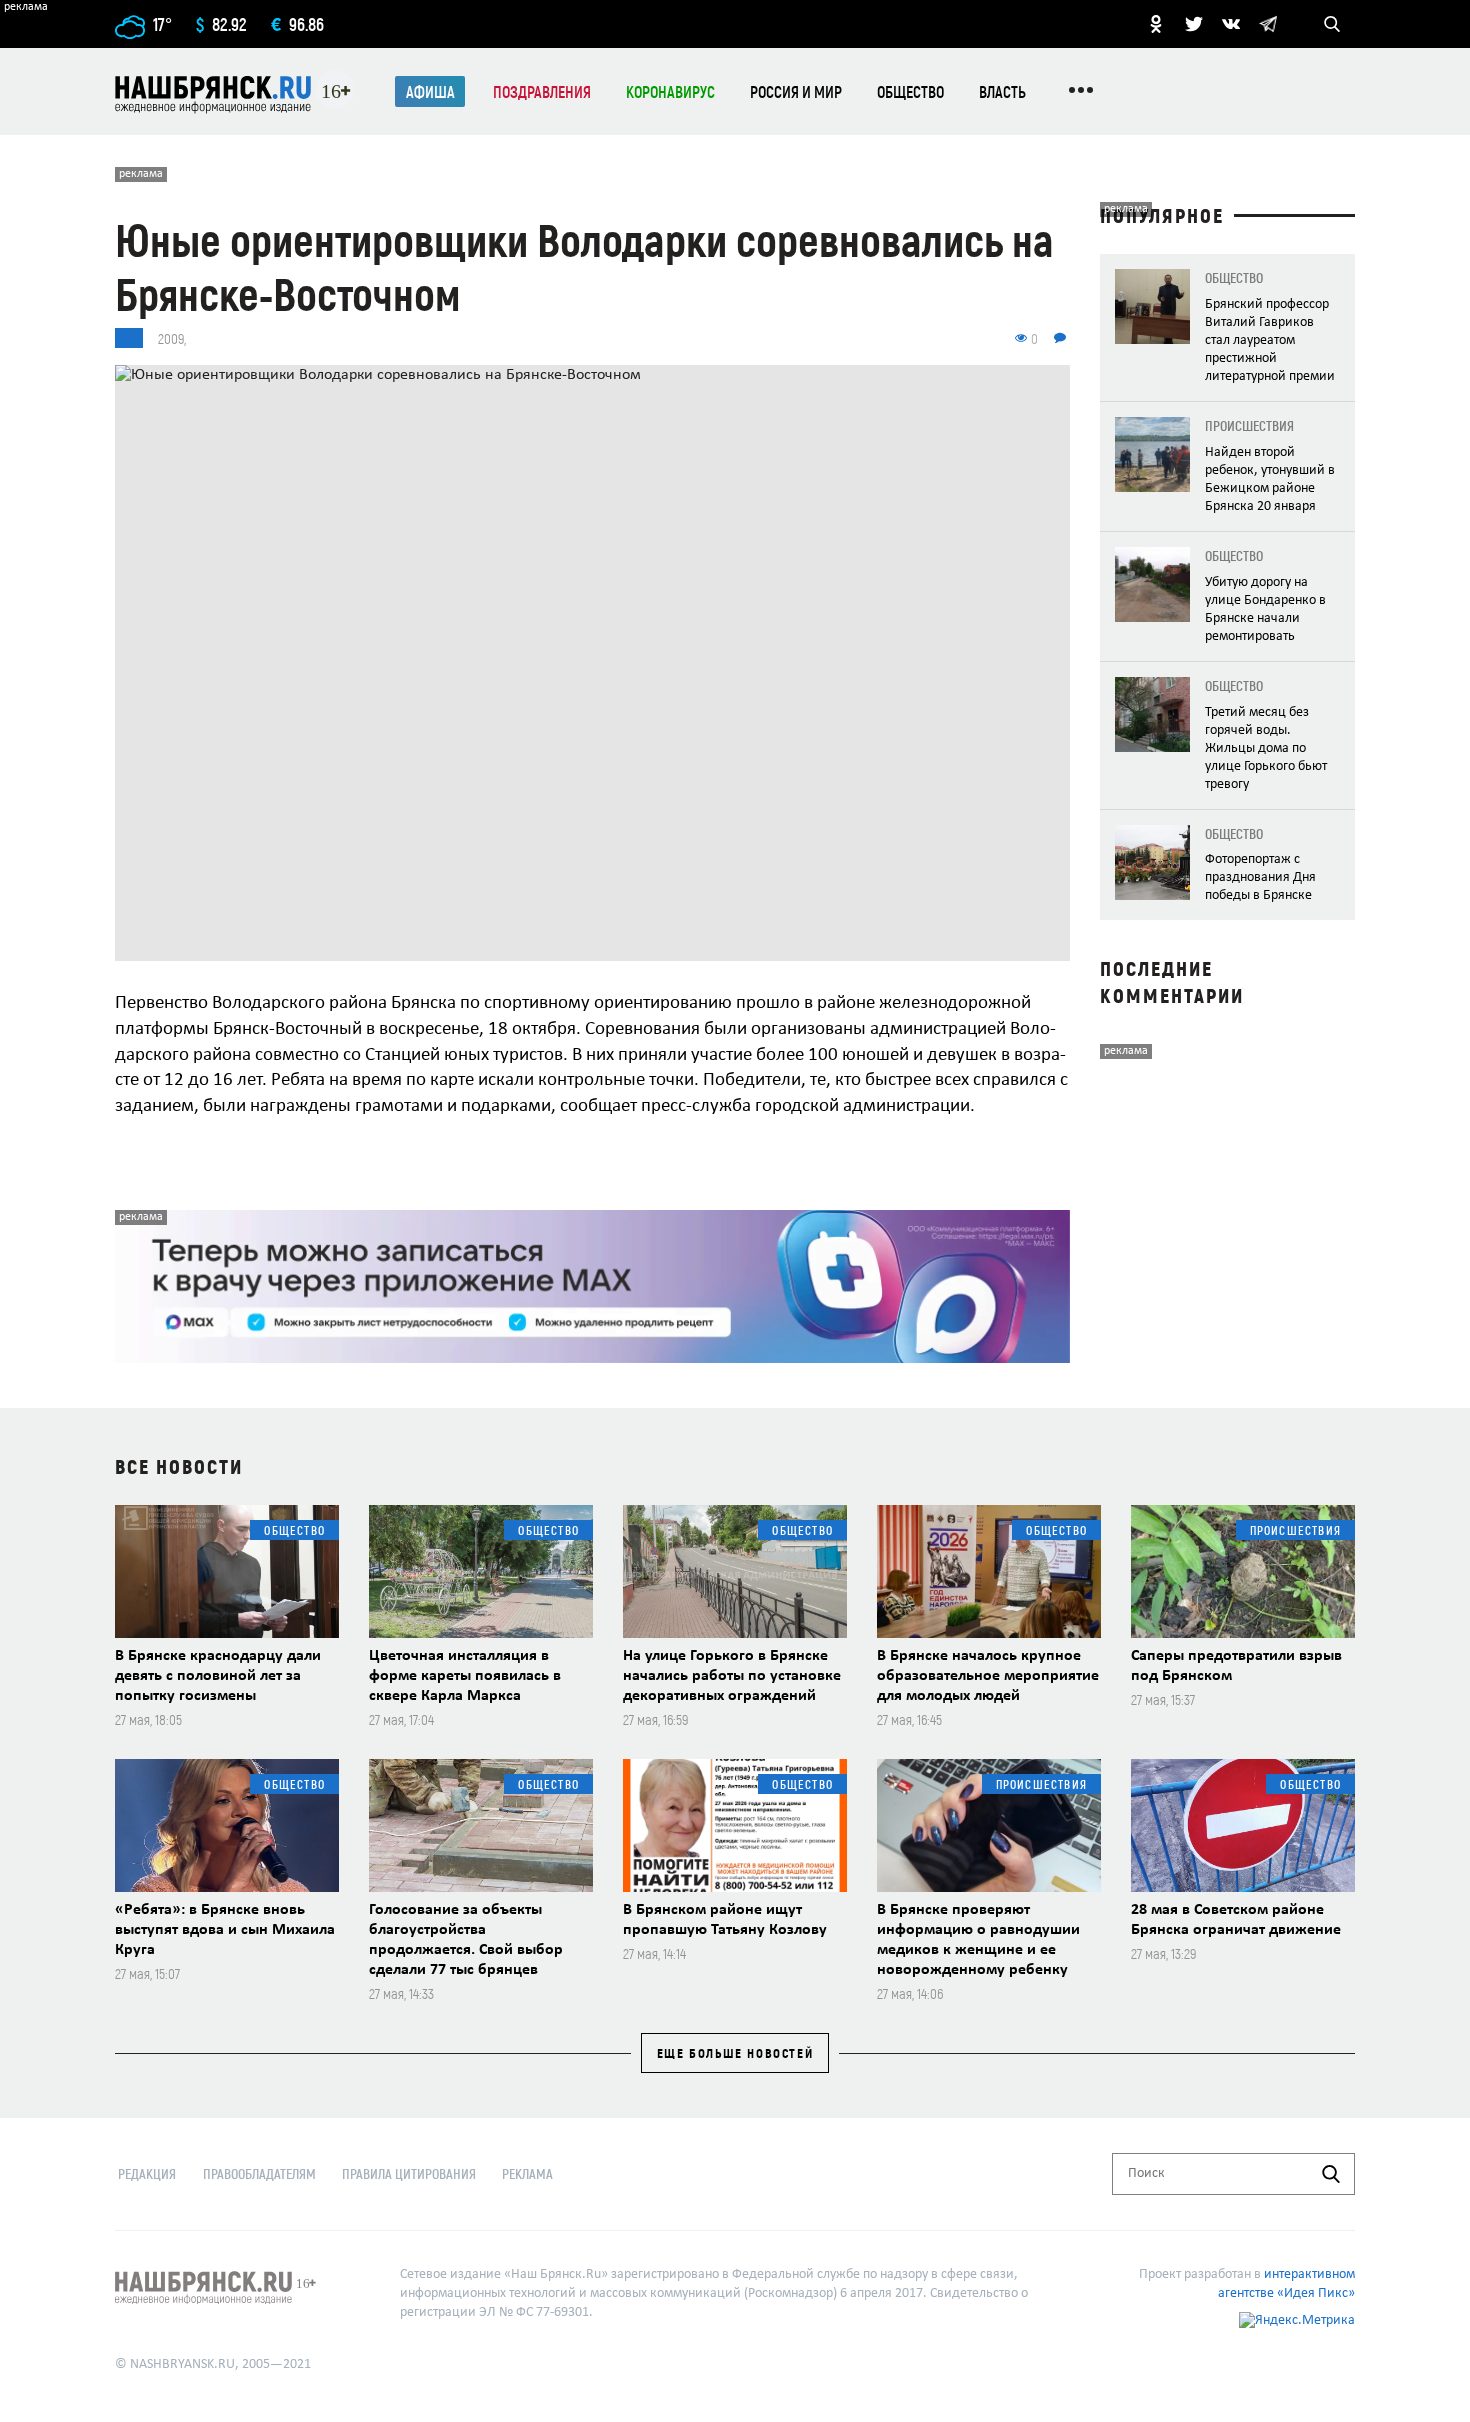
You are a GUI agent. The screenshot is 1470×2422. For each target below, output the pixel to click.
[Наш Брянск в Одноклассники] (1156, 24)
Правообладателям (259, 2173)
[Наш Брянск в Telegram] (1268, 24)
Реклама (527, 2173)
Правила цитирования (409, 2173)
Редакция (147, 2173)
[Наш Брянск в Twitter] (1194, 24)
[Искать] (1331, 2174)
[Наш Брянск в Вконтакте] (1231, 24)
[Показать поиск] (1332, 24)
